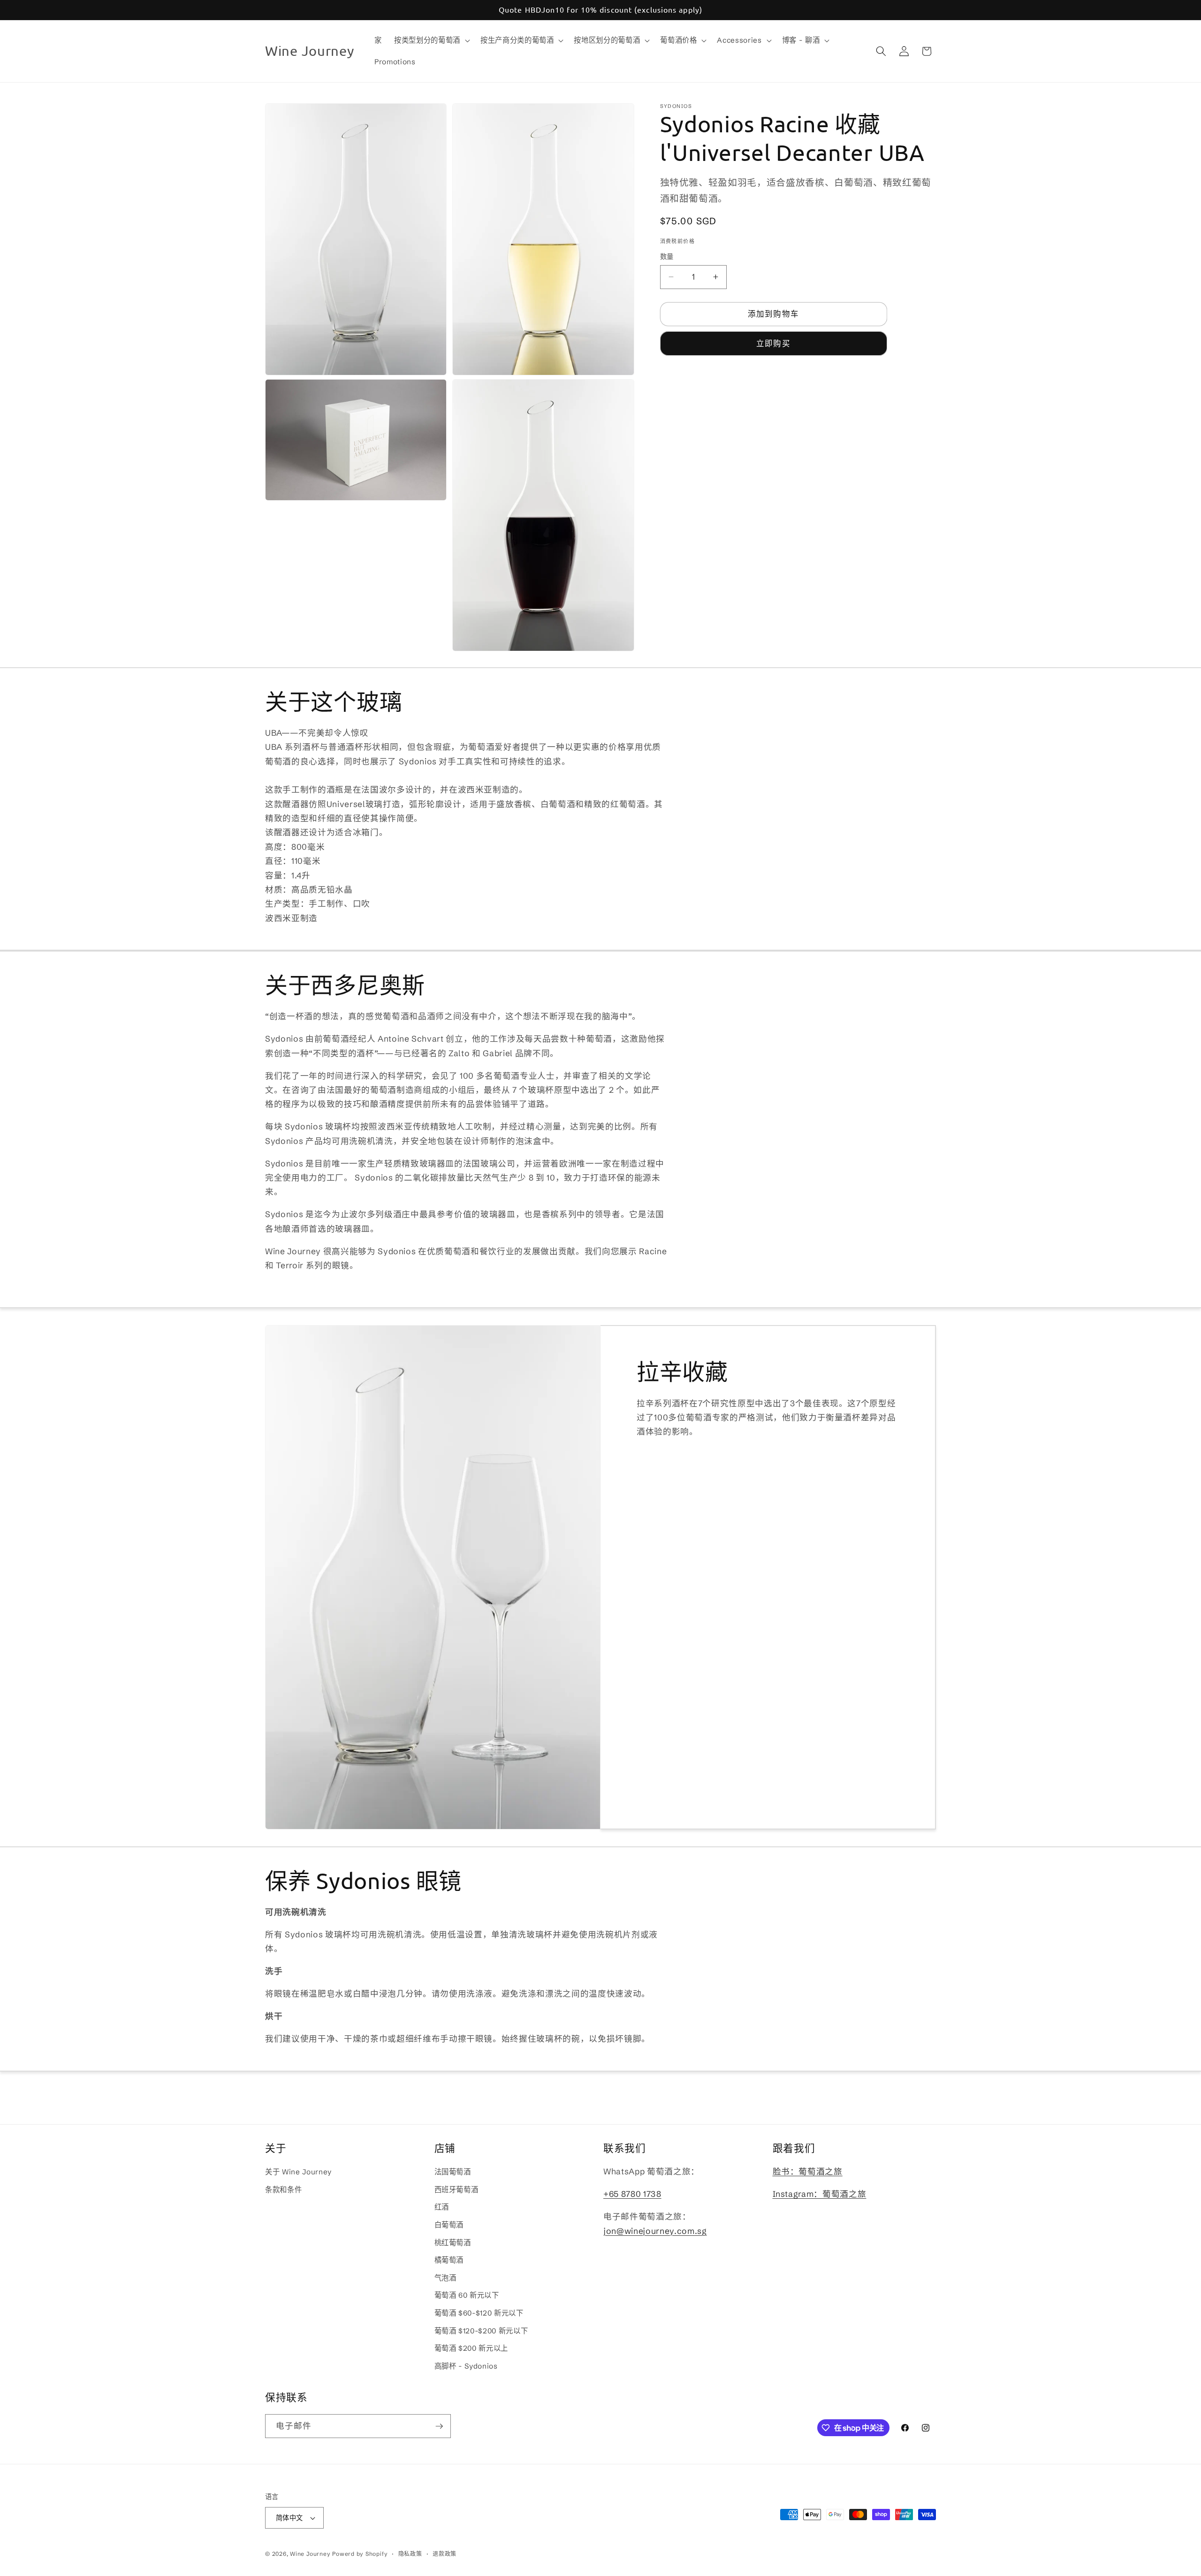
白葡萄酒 (449, 2225)
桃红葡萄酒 (453, 2243)
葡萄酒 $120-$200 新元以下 (481, 2331)
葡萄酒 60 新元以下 (467, 2296)
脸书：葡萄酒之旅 (808, 2172)
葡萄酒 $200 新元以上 (471, 2349)
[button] (431, 40)
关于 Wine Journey (298, 2172)
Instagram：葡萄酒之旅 (820, 2194)
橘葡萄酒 (449, 2260)
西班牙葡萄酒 (456, 2190)
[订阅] (439, 2426)
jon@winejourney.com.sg (655, 2231)
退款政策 (445, 2554)
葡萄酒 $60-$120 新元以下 (479, 2313)
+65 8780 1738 (632, 2194)
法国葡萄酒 (453, 2172)
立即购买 (773, 343)
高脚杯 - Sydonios (466, 2366)
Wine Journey (310, 2554)
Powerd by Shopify (360, 2554)
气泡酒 (445, 2278)
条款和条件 (283, 2190)
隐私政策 (410, 2554)
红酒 (442, 2207)
